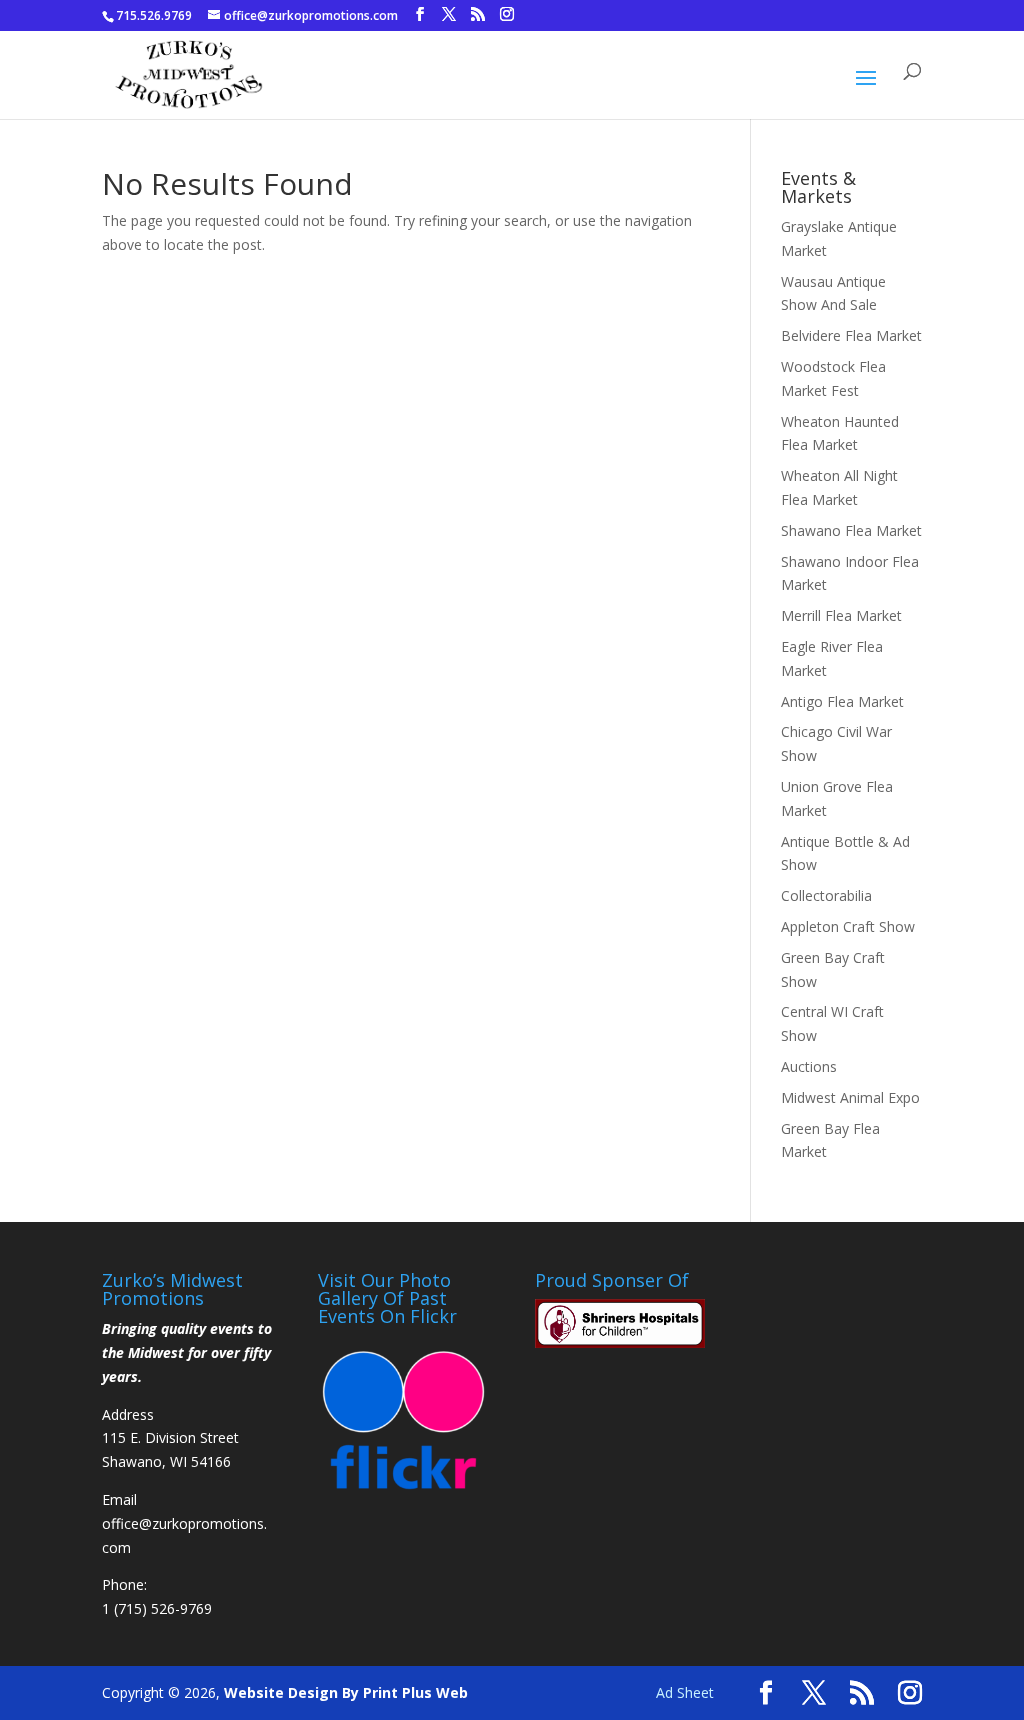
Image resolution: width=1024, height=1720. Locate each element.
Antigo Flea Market (842, 701)
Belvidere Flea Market (851, 335)
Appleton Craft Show (848, 926)
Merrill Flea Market (841, 615)
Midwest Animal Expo (850, 1097)
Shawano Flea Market (851, 530)
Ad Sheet (685, 1692)
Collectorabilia (826, 895)
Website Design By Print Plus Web (346, 1692)
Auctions (809, 1066)
